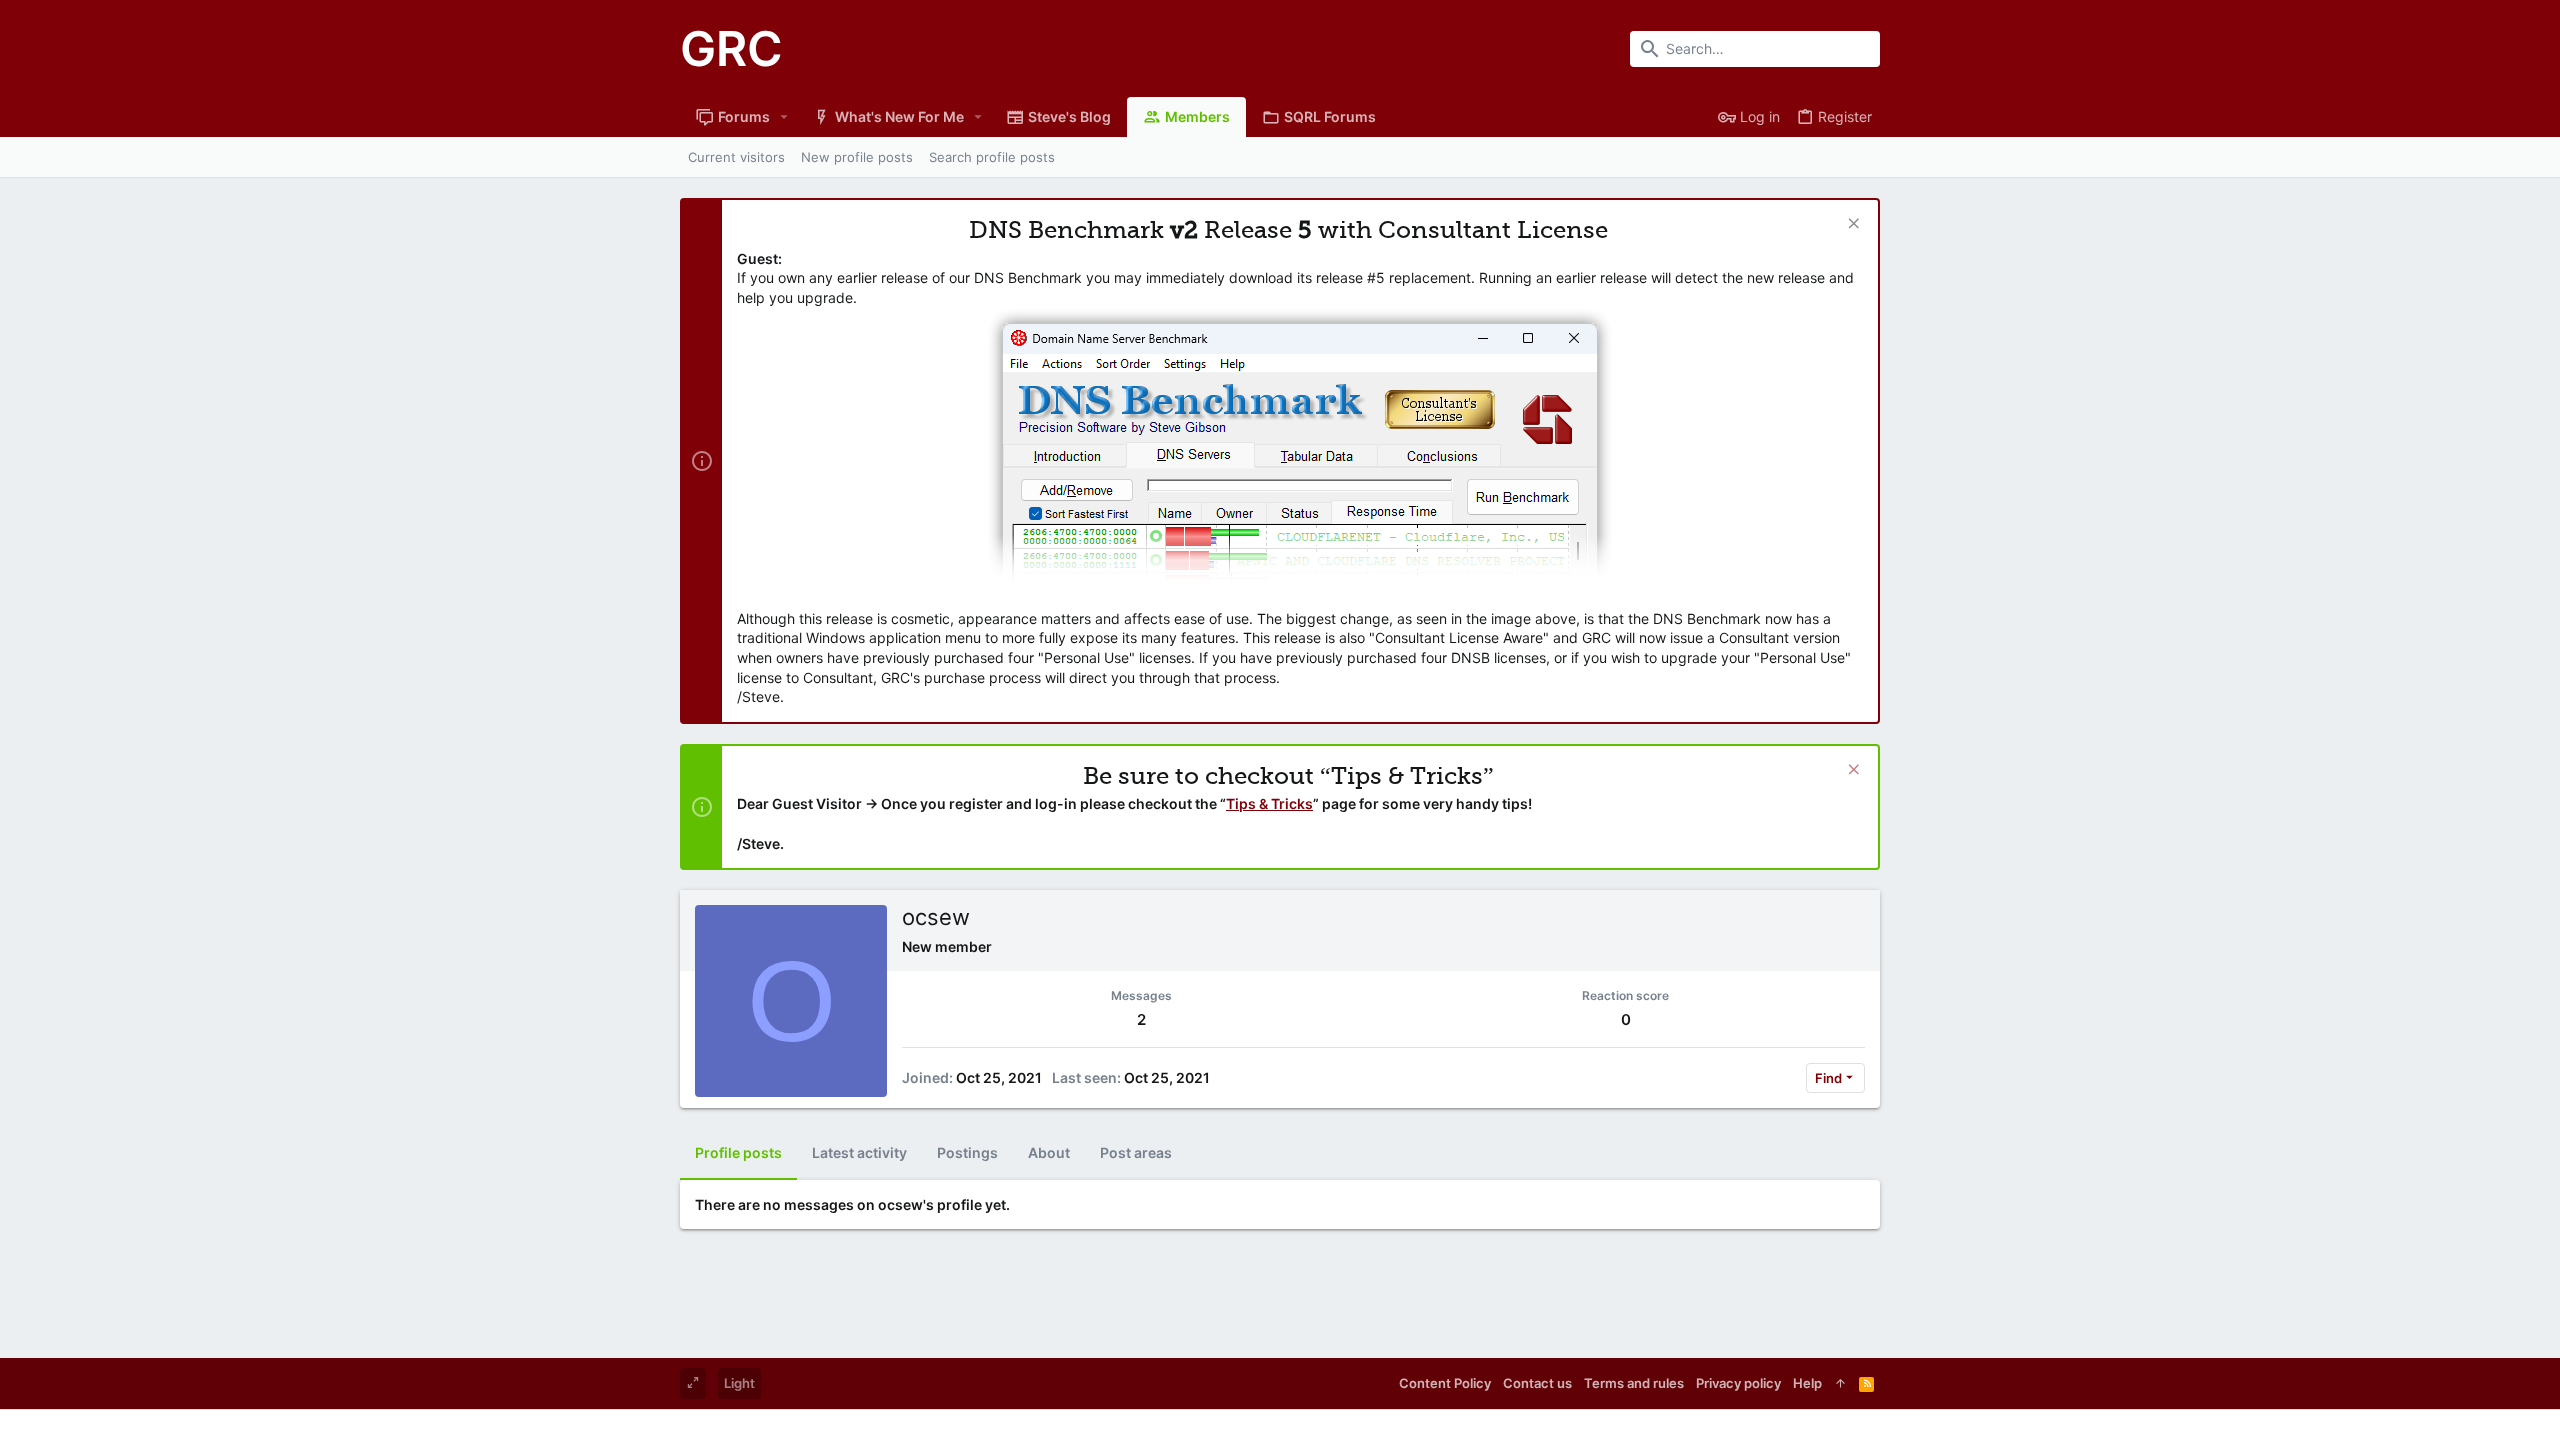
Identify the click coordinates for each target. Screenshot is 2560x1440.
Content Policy (1445, 1383)
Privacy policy (1738, 1383)
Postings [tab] (967, 1152)
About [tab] (1049, 1152)
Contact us (1537, 1383)
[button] (784, 117)
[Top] (1840, 1383)
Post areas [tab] (1136, 1152)
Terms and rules (1634, 1383)
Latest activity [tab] (859, 1152)
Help (1807, 1383)
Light (739, 1383)
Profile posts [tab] (738, 1152)
